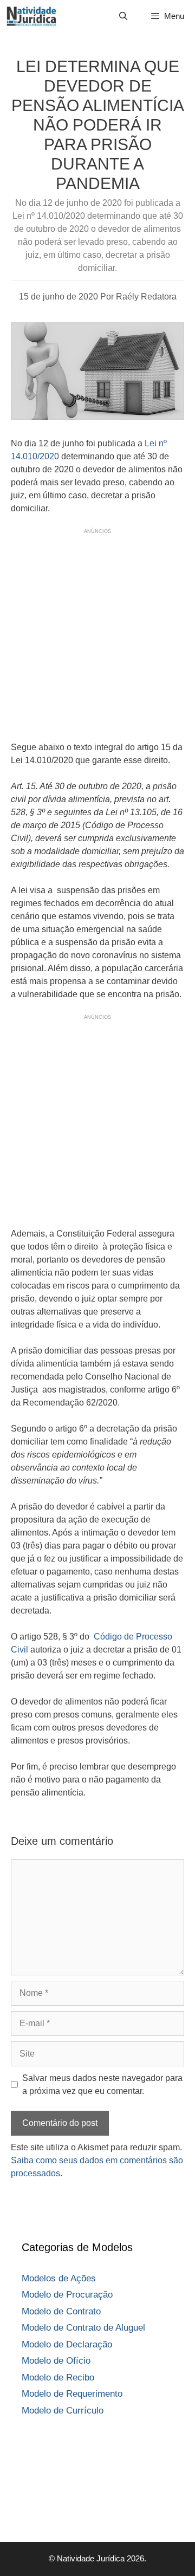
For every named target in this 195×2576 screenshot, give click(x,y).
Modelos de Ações (59, 2278)
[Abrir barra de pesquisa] (123, 16)
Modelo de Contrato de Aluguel (83, 2328)
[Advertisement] (97, 633)
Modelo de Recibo (58, 2377)
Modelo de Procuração (67, 2295)
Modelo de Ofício (56, 2361)
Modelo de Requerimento (72, 2394)
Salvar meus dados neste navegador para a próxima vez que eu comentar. (102, 2084)
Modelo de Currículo (63, 2411)
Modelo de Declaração (67, 2344)
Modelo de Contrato (61, 2311)
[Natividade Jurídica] (31, 16)
